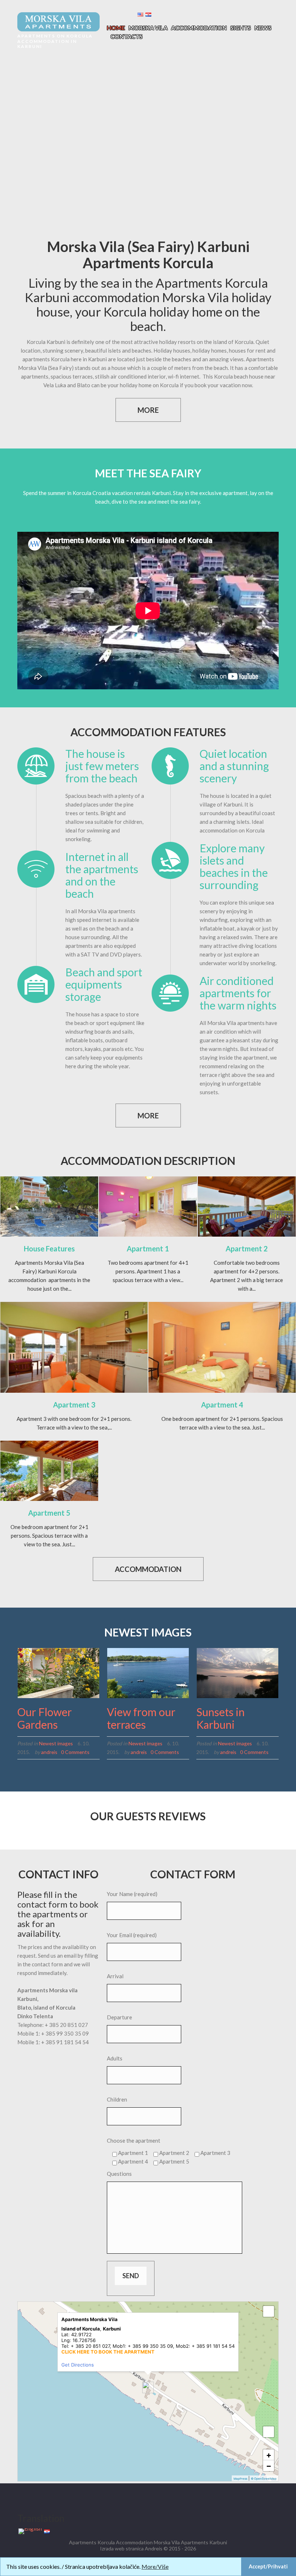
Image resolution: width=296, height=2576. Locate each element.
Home (116, 28)
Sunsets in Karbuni (221, 1718)
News (263, 28)
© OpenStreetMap (264, 2479)
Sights (241, 28)
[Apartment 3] (74, 1347)
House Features (49, 1249)
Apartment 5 (49, 1513)
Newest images (56, 1743)
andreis (49, 1752)
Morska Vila (148, 28)
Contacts (127, 36)
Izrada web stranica (122, 2548)
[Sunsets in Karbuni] (238, 1673)
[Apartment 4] (222, 1347)
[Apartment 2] (247, 1207)
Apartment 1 (148, 1249)
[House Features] (49, 1207)
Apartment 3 (74, 1405)
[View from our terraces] (148, 1673)
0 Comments (75, 1752)
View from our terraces (141, 1718)
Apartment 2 (247, 1249)
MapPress (240, 2479)
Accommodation (199, 28)
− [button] (269, 2466)
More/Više (155, 2566)
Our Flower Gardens (45, 1718)
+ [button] (269, 2455)
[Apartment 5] (49, 1471)
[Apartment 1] (148, 1207)
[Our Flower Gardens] (58, 1673)
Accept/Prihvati (268, 2566)
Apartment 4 (222, 1405)
